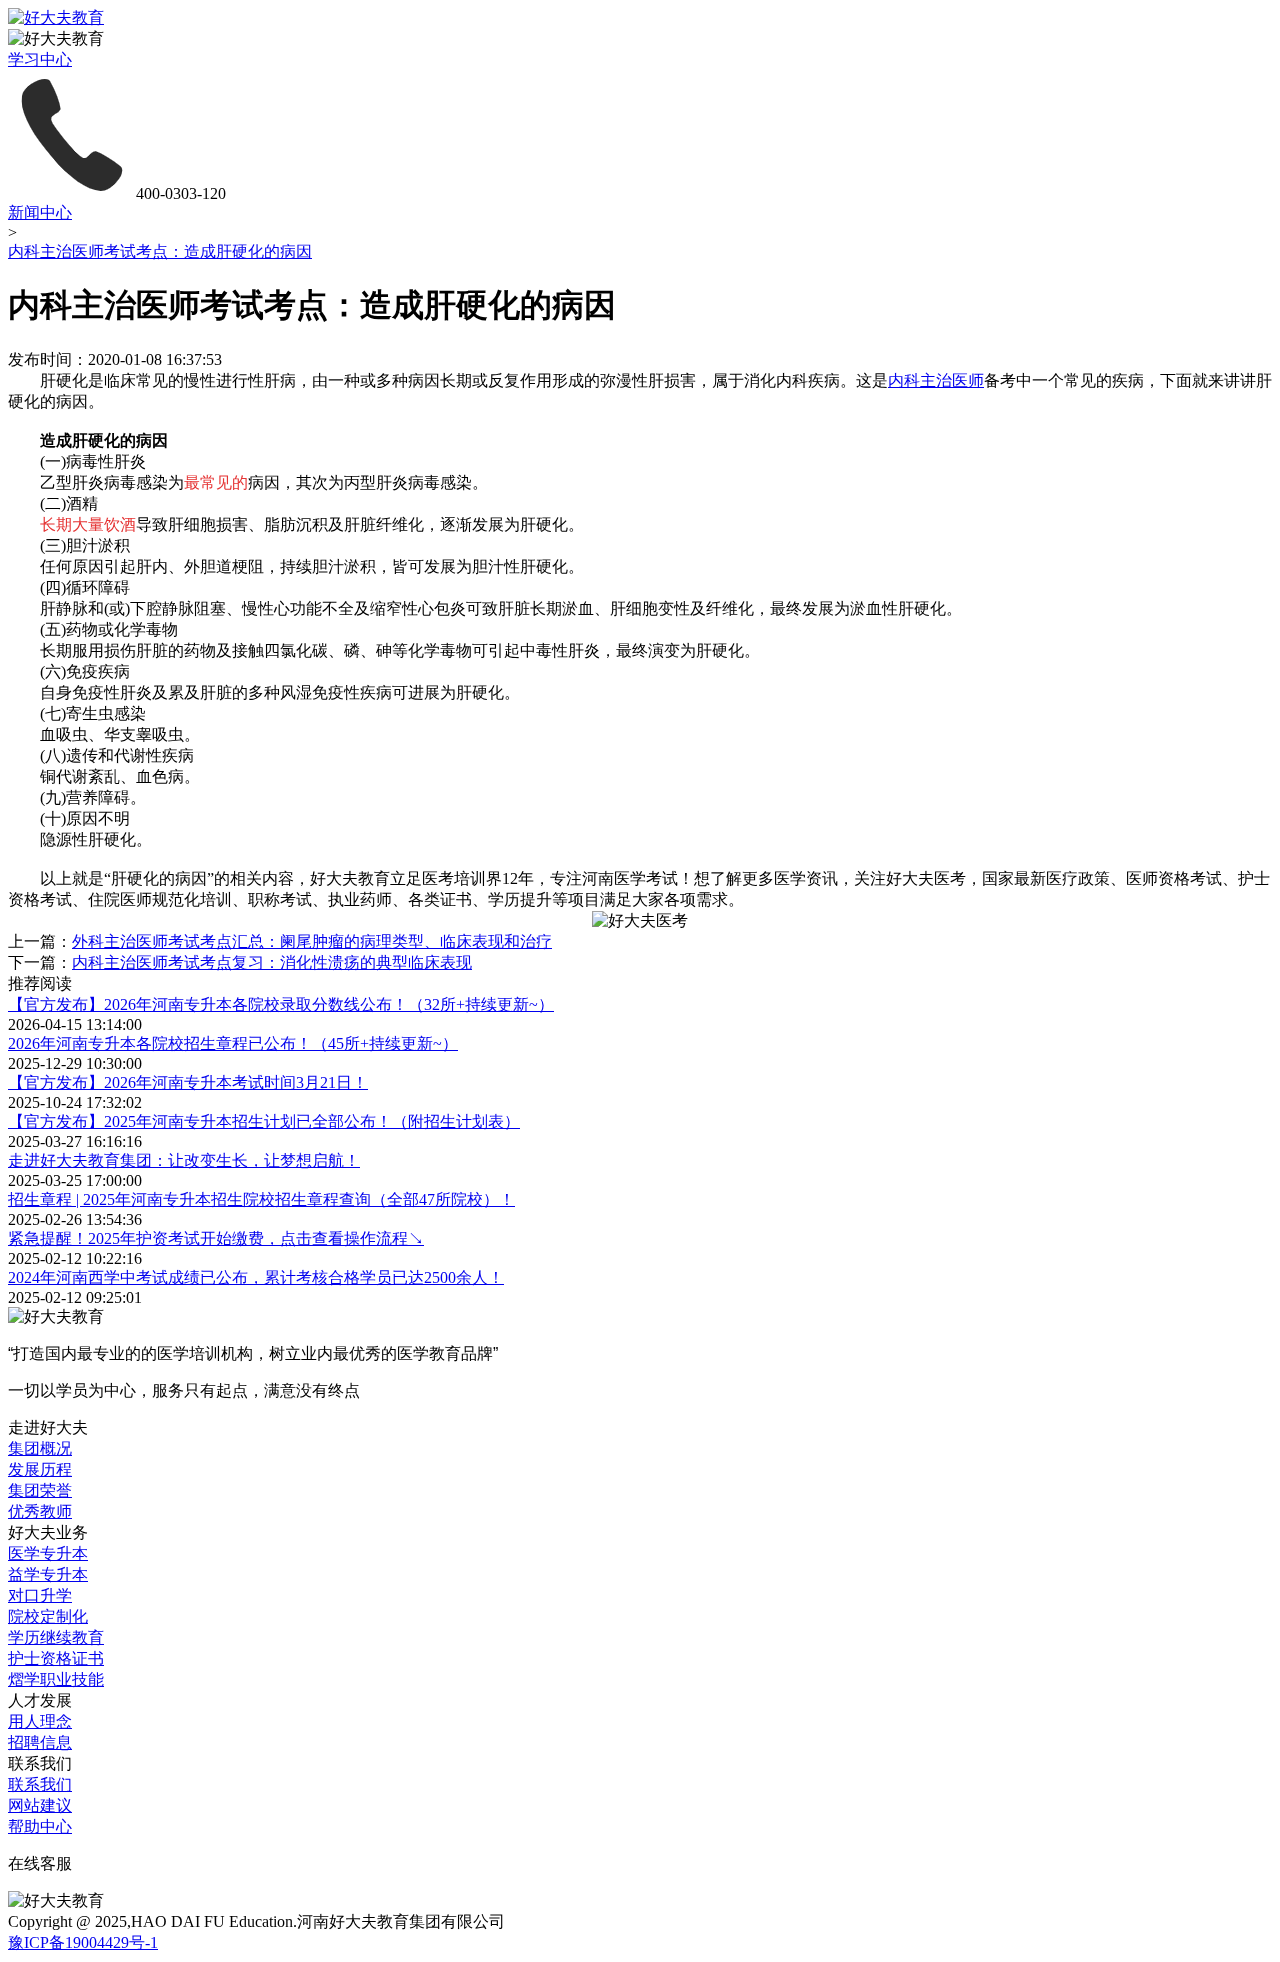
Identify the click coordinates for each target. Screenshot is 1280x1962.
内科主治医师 (936, 380)
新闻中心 (40, 212)
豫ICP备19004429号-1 (83, 1942)
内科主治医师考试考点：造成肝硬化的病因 (160, 251)
